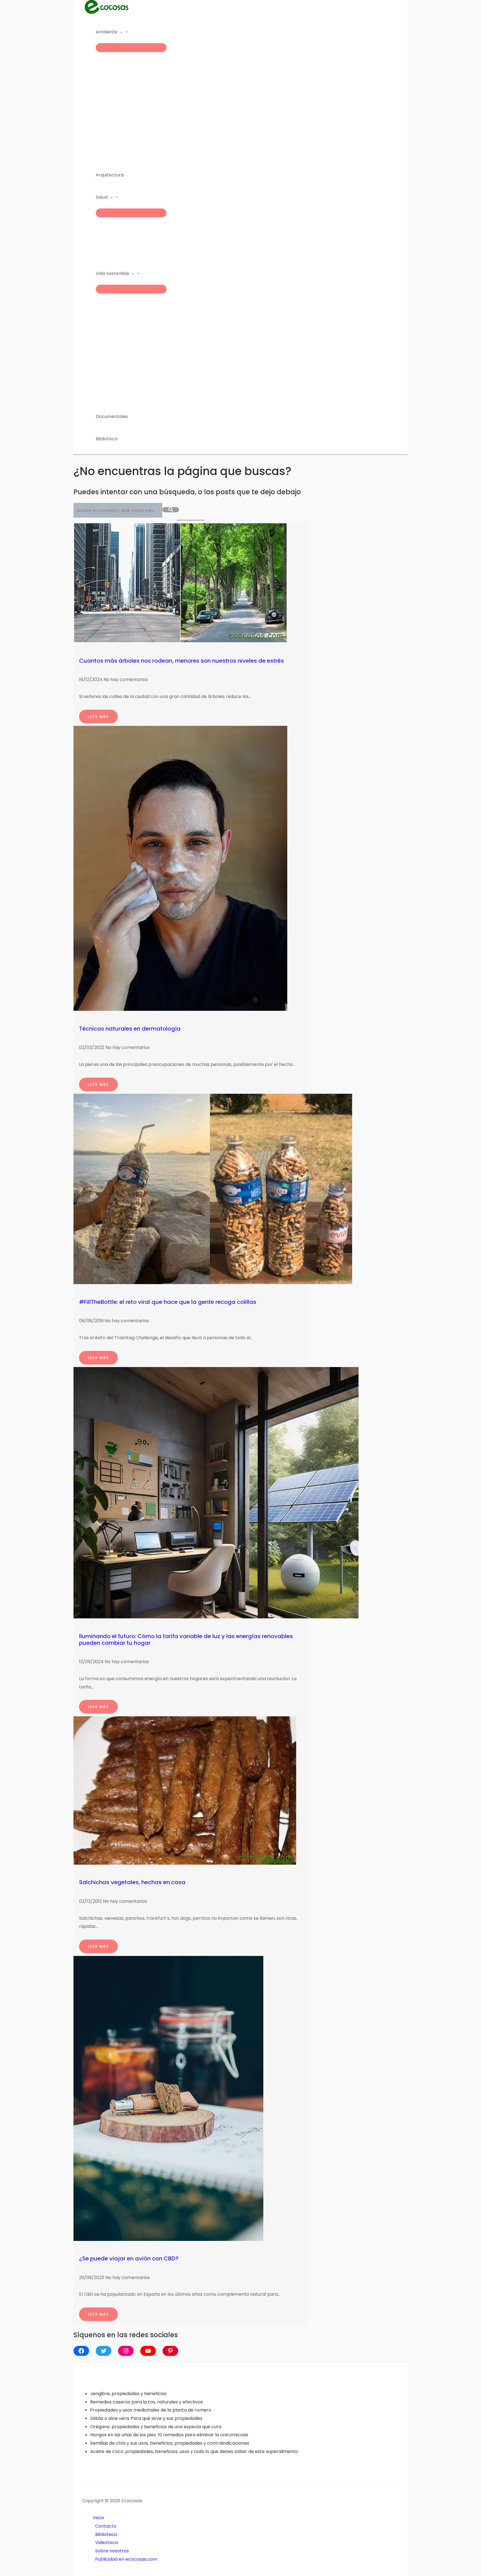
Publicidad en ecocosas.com (126, 2559)
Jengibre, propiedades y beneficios (128, 2394)
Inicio (99, 2518)
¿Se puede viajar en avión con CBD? (129, 2258)
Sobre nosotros (112, 2551)
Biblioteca (106, 2534)
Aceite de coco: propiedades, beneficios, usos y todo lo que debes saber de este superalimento (194, 2451)
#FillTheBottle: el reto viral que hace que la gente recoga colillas (168, 1302)
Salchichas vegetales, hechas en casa (132, 1882)
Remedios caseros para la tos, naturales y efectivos (147, 2402)
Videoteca (106, 2542)
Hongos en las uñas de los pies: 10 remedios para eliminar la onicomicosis (169, 2435)
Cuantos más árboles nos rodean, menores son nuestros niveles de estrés (181, 661)
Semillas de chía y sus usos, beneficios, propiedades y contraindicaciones (170, 2443)
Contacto (106, 2526)
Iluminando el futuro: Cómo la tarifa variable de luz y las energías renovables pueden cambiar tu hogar (186, 1640)
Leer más (98, 716)
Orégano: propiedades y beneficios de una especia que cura (156, 2427)
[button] (120, 32)
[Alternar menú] (131, 48)
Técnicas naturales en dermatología (130, 1029)
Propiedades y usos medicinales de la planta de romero (151, 2410)
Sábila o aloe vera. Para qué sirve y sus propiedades (146, 2418)
